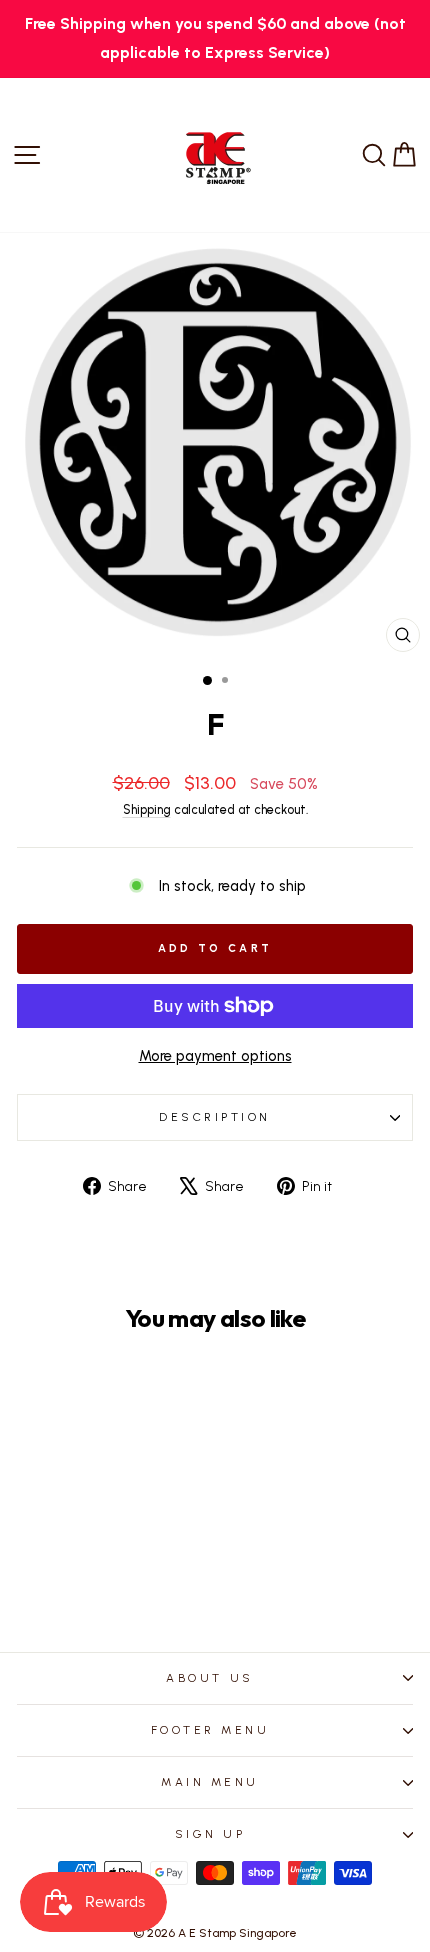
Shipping (147, 809)
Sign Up (210, 1834)
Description (215, 1117)
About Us (209, 1678)
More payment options (215, 1056)
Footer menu (210, 1730)
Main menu (210, 1782)
